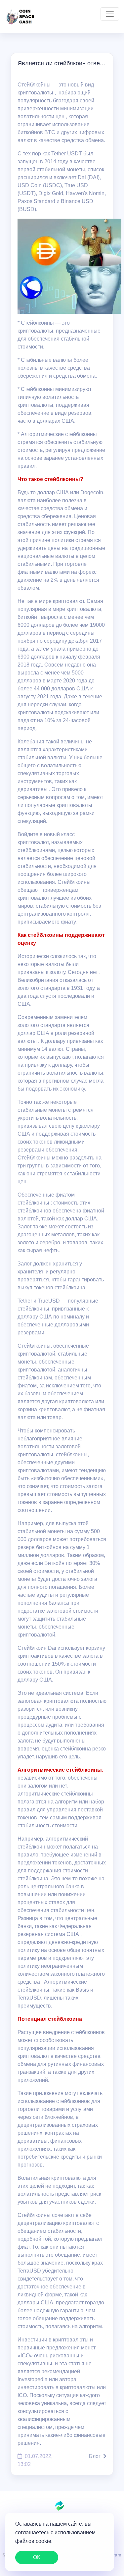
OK (37, 2557)
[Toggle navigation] (110, 14)
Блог (95, 2456)
